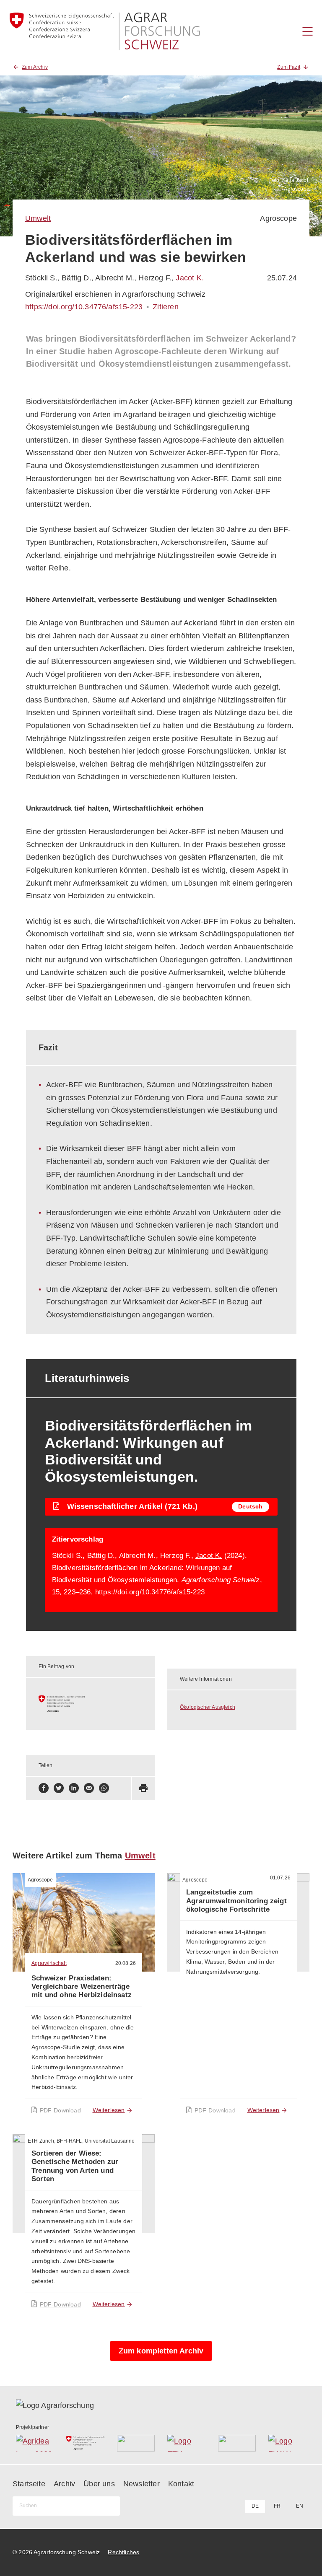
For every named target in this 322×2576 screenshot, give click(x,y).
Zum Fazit (289, 67)
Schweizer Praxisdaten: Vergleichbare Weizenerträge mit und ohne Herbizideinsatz (82, 1987)
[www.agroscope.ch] (91, 1704)
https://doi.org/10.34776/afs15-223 (84, 307)
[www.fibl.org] (237, 2443)
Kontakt (181, 2484)
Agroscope (278, 218)
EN (300, 2506)
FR (277, 2506)
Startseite (29, 2484)
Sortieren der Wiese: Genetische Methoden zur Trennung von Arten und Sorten (75, 2166)
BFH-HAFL (69, 2141)
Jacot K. (190, 278)
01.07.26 (280, 1878)
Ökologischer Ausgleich (208, 1707)
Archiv (64, 2484)
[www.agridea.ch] (35, 2443)
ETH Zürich (41, 2141)
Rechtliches (123, 2552)
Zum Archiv (35, 67)
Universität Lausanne (110, 2141)
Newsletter (142, 2484)
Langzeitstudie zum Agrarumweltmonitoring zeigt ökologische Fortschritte (236, 1901)
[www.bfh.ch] (136, 2443)
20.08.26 (126, 1963)
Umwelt (38, 218)
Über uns (99, 2484)
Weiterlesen (109, 2110)
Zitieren (165, 307)
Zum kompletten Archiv (161, 2351)
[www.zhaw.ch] (287, 2443)
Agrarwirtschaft (49, 1963)
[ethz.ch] (186, 2443)
